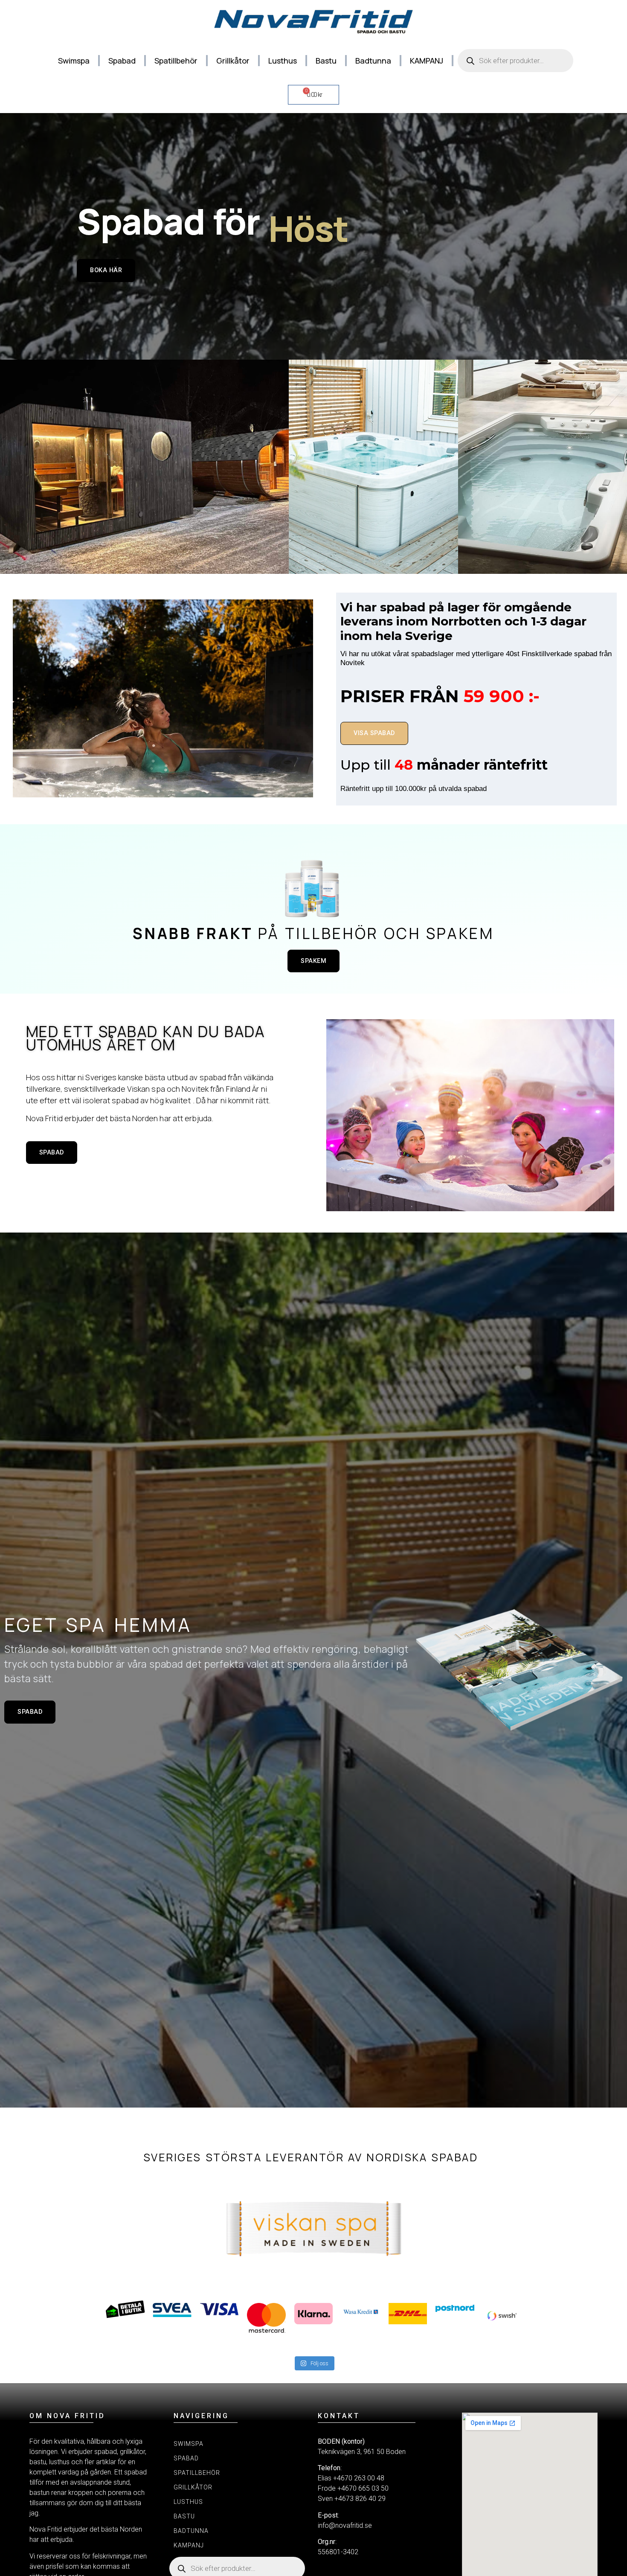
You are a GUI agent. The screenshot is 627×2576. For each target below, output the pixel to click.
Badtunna (373, 61)
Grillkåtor (233, 61)
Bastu (326, 61)
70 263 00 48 (364, 2478)
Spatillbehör (176, 61)
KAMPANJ (427, 61)
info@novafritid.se (345, 2525)
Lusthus (283, 61)
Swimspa (74, 61)
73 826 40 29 (366, 2499)
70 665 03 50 (369, 2488)
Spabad (122, 61)
